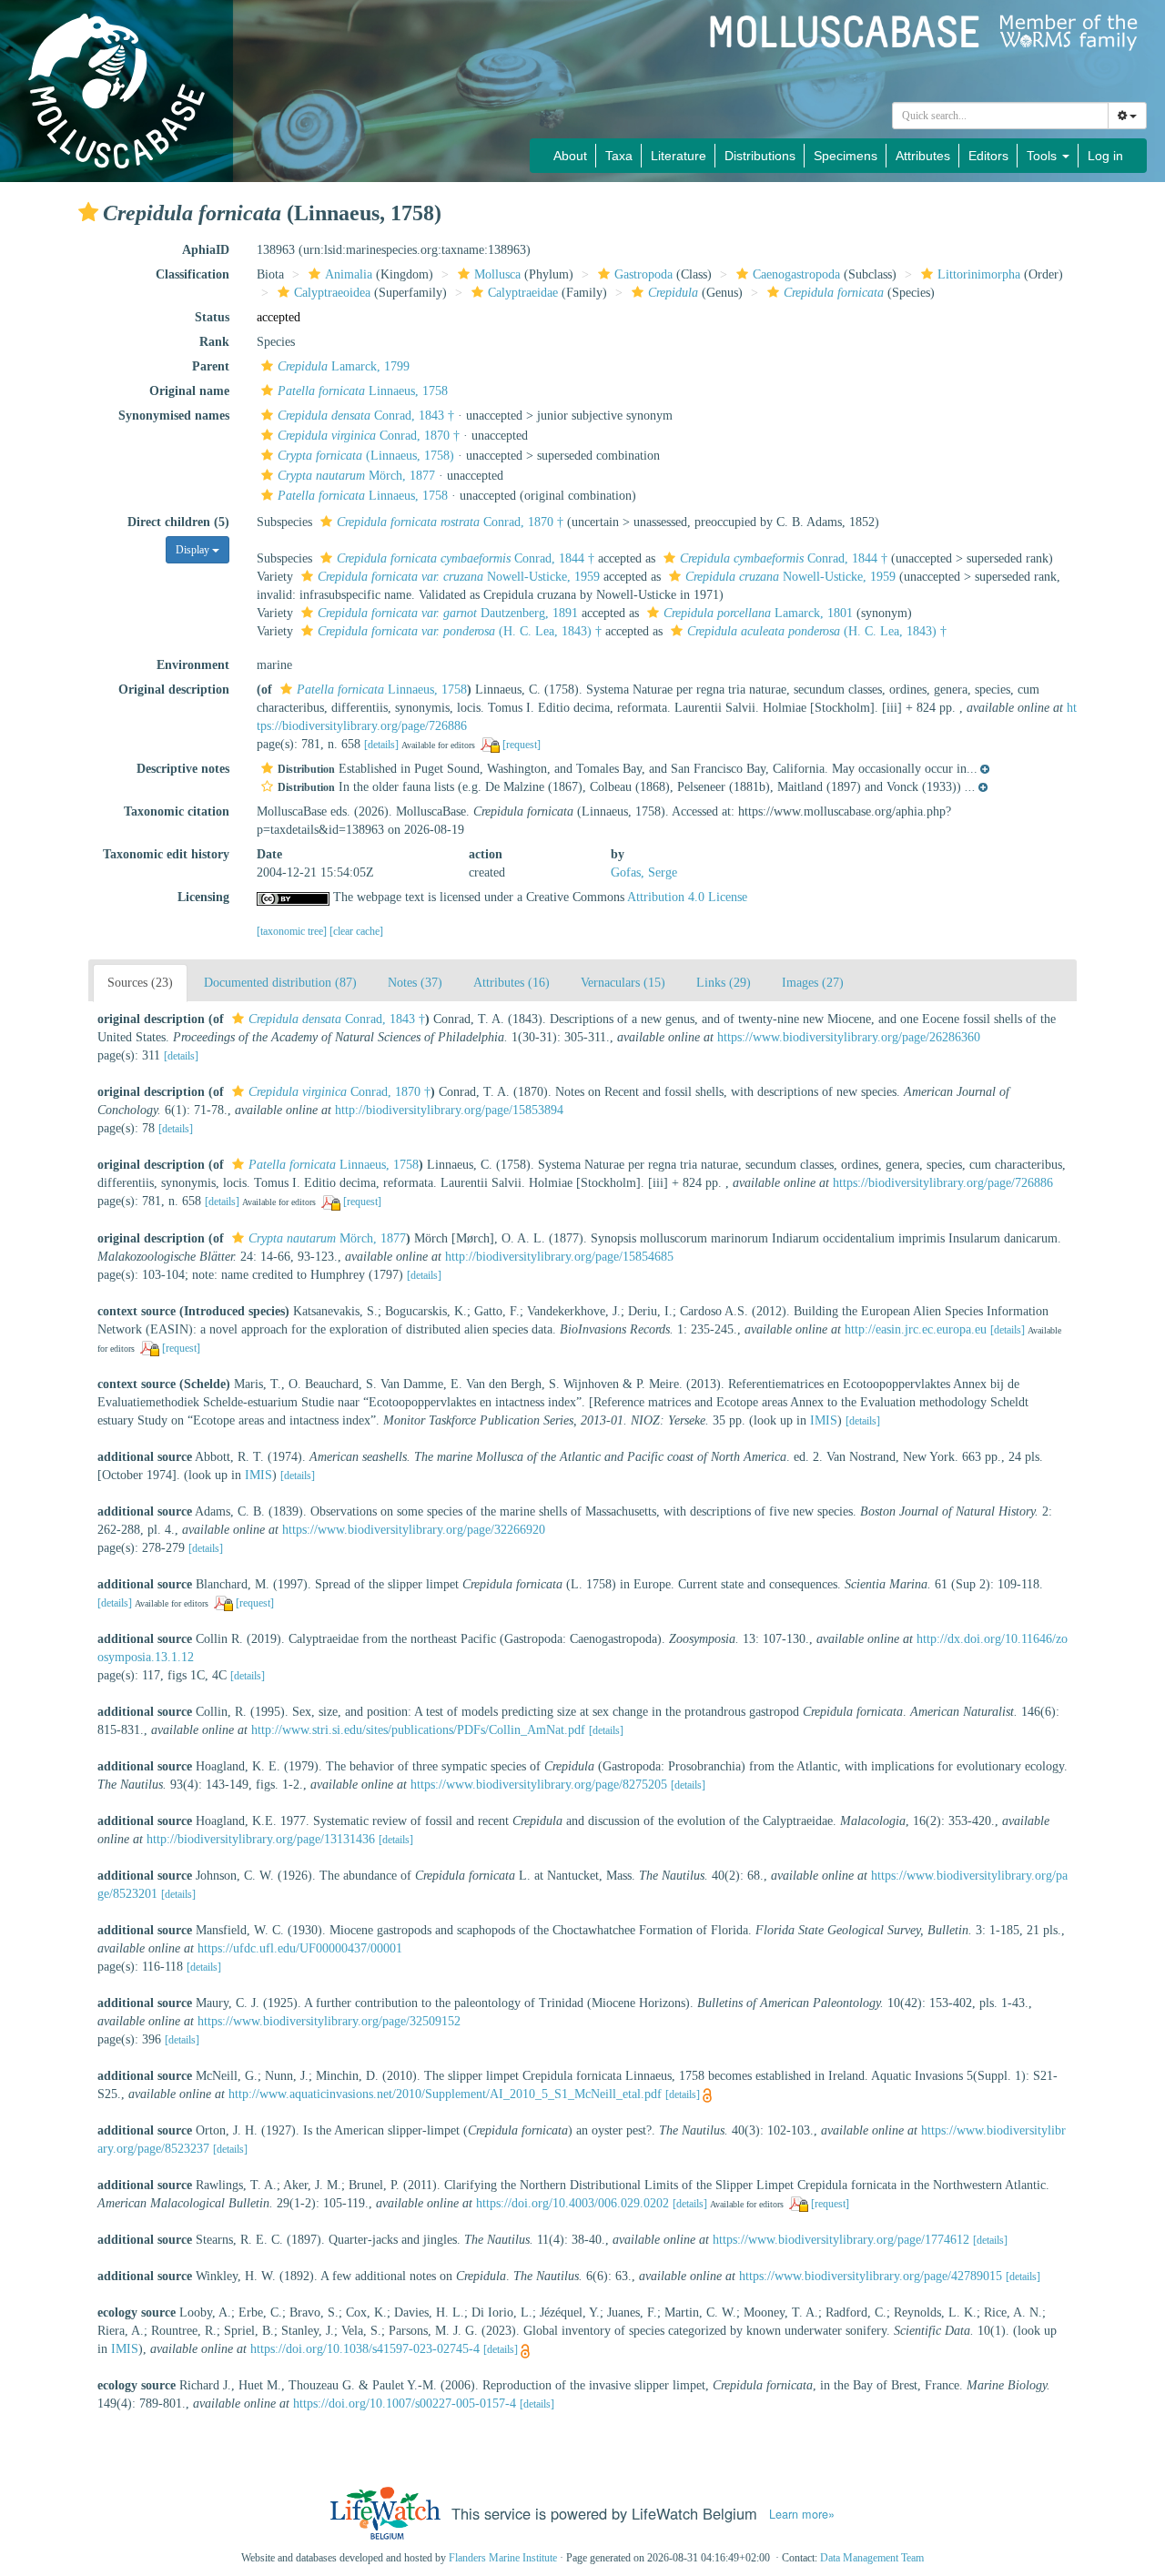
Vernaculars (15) (623, 983)
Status (212, 317)
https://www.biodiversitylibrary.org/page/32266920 (414, 1530)
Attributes (923, 156)
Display (194, 550)
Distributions (760, 156)
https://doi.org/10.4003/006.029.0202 (572, 2203)
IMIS (824, 1420)
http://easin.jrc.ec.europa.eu (916, 1329)
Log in (1105, 156)
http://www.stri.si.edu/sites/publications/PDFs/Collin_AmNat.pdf (418, 1730)
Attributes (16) (512, 983)
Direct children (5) (178, 522)
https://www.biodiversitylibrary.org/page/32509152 (329, 2021)
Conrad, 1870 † (369, 436)
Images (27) (813, 983)
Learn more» (802, 2514)
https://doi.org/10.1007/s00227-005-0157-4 (405, 2404)
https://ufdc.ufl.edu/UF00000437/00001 (300, 1948)
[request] (522, 745)
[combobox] (1000, 116)
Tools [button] (1043, 156)
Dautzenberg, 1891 (448, 613)
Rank (214, 342)
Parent (211, 366)
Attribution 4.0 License (687, 897)
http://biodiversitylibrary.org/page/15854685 (559, 1257)
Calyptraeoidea (332, 293)
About (570, 156)
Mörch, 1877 (356, 476)
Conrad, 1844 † (466, 558)
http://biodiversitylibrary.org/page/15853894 (449, 1110)
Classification (192, 274)
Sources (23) (140, 983)
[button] (88, 212)
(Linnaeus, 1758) (366, 456)
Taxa (619, 156)
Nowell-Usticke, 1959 (459, 577)
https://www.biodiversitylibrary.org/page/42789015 (871, 2276)
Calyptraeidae (523, 293)
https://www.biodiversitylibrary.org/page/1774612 (841, 2240)
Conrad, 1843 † (366, 416)
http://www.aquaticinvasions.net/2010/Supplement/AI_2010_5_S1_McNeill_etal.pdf (445, 2094)
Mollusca (497, 274)
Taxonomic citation (177, 811)
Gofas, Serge (644, 872)
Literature (679, 156)
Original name (189, 391)
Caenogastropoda (796, 274)
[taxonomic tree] (293, 931)
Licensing (203, 897)
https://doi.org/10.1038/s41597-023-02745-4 (365, 2349)
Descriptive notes (183, 769)
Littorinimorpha (979, 274)
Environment (193, 665)
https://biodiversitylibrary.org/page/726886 (943, 1183)
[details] (381, 745)
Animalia (349, 274)
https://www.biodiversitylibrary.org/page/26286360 (849, 1037)
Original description (174, 690)
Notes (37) (415, 983)
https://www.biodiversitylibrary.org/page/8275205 (539, 1785)
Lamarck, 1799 (344, 366)
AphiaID (206, 250)
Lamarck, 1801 (758, 613)
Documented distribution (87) (280, 983)
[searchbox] (1001, 116)
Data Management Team (872, 2558)
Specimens (846, 156)
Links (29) (724, 983)
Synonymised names (174, 416)
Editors (988, 156)
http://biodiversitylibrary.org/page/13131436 (261, 1839)
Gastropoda (643, 274)
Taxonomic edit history (166, 854)
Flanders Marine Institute (503, 2558)
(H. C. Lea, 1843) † (460, 631)
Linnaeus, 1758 (363, 391)
